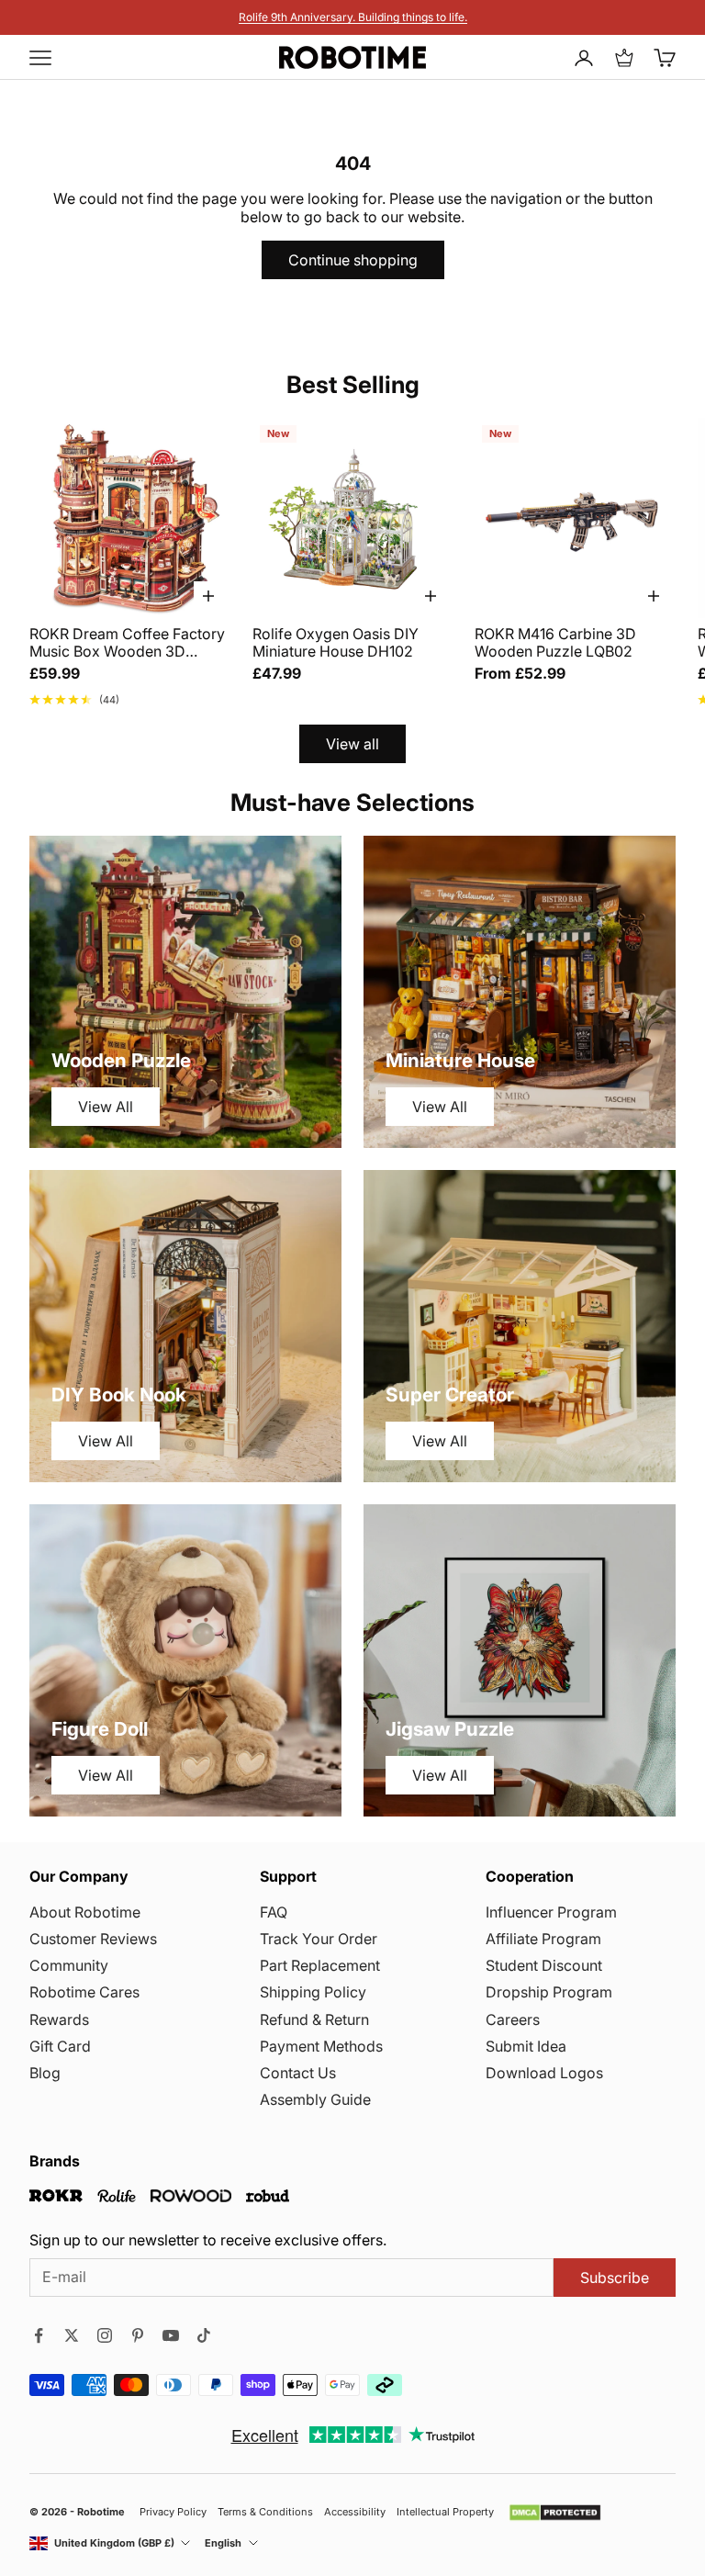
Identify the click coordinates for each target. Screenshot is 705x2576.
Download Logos (544, 2073)
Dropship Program (549, 1992)
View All (106, 1107)
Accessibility (355, 2512)
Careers (513, 2019)
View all (352, 744)
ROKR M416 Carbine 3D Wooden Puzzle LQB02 (555, 643)
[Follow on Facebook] (39, 2335)
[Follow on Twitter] (72, 2335)
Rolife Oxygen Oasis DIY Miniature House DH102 (336, 643)
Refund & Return (314, 2019)
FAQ (274, 1912)
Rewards (59, 2019)
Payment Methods (321, 2046)
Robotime (101, 2512)
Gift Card (60, 2046)
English (223, 2543)
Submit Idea (526, 2046)
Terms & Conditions (265, 2512)
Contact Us (298, 2073)
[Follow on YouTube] (171, 2335)
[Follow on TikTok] (204, 2335)
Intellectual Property (445, 2512)
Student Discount (544, 1965)
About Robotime (85, 1912)
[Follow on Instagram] (105, 2335)
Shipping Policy (313, 1992)
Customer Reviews (93, 1939)
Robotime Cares (84, 1992)
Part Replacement (320, 1965)
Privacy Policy (173, 2512)
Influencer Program (551, 1912)
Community (69, 1965)
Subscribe (615, 2278)
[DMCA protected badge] (555, 2513)
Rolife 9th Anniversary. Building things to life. (353, 17)
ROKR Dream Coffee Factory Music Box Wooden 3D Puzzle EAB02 (127, 643)
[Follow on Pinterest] (138, 2335)
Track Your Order (319, 1939)
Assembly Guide (315, 2099)
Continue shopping (353, 260)
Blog (45, 2073)
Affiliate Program (543, 1939)
